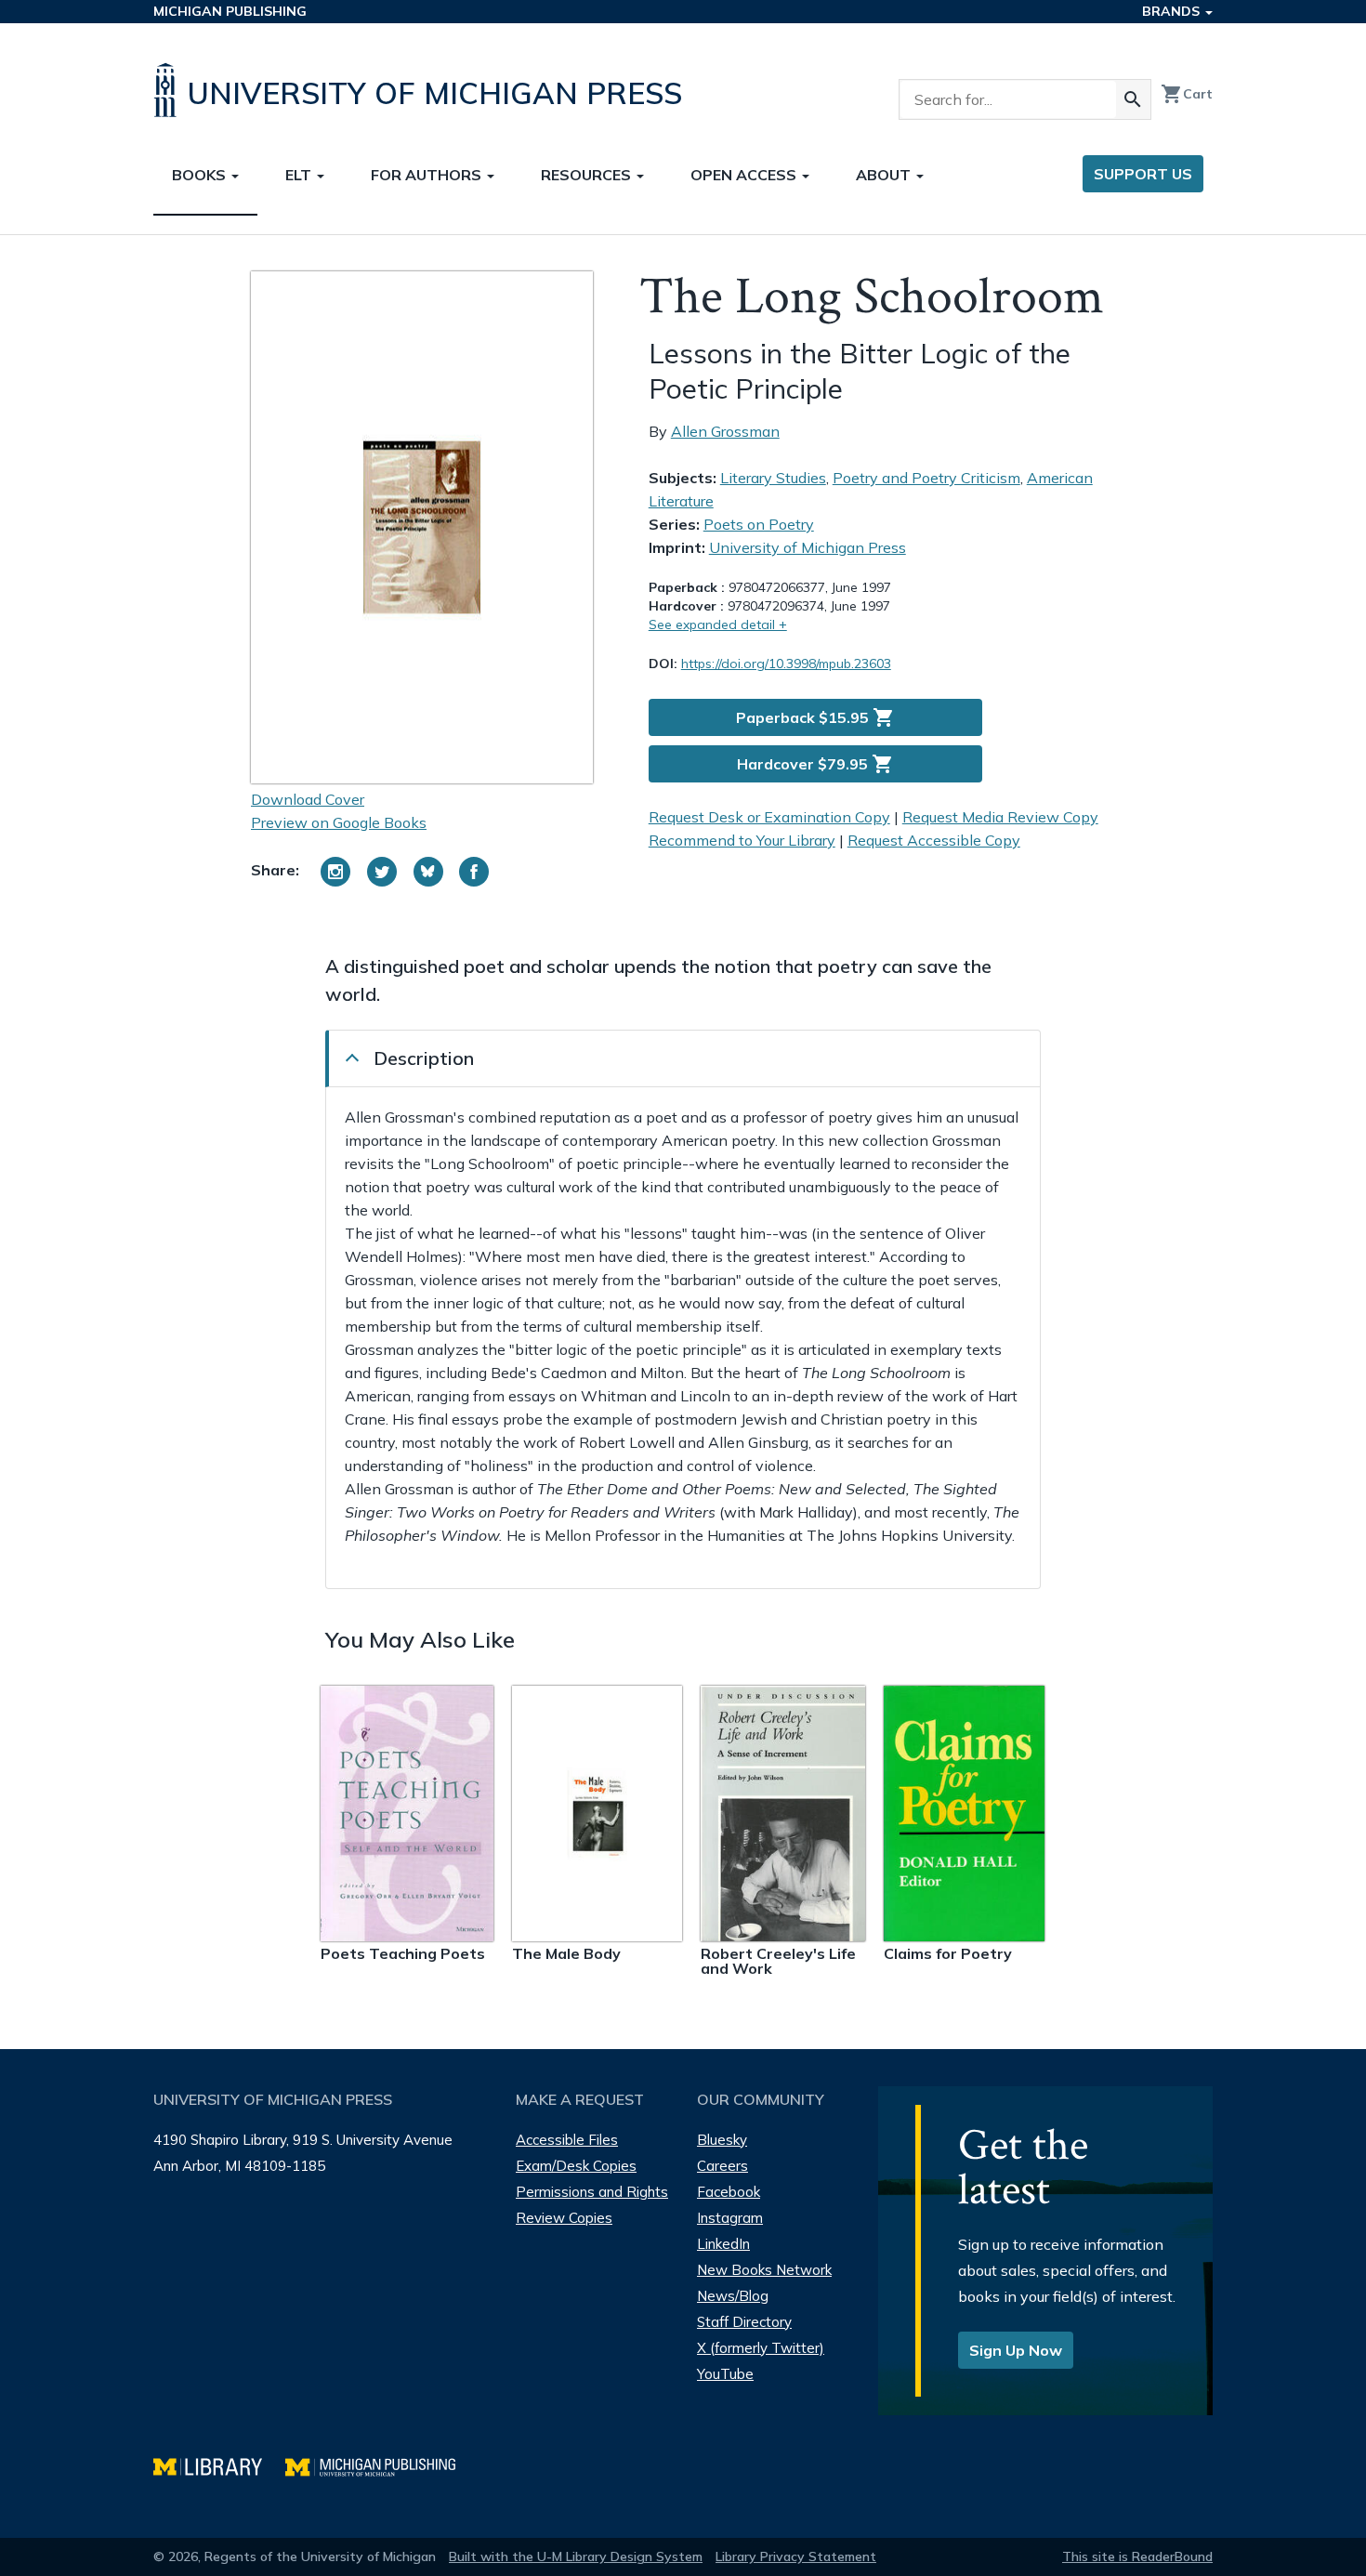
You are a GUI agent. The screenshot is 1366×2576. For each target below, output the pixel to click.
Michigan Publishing (230, 11)
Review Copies (564, 2218)
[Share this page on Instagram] (335, 872)
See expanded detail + (718, 624)
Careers (722, 2166)
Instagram (730, 2218)
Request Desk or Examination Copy (769, 817)
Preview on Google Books (339, 822)
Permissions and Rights (592, 2192)
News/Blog (733, 2296)
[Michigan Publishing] (380, 2465)
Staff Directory (744, 2322)
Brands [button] (1173, 11)
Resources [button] (588, 175)
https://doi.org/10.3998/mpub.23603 (786, 664)
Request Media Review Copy (1000, 817)
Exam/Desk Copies (576, 2166)
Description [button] (424, 1058)
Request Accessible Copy (934, 840)
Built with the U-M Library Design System (576, 2556)
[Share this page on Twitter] (382, 872)
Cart (1187, 94)
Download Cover (308, 799)
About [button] (885, 175)
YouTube (725, 2374)
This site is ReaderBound (1137, 2556)
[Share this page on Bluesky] (428, 872)
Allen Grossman (725, 431)
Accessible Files (567, 2140)
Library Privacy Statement (796, 2556)
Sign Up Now (1016, 2350)
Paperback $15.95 (815, 717)
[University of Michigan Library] (219, 2465)
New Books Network (764, 2270)
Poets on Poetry (759, 524)
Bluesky (722, 2140)
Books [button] (201, 175)
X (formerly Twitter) (761, 2348)
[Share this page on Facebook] (474, 872)
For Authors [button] (428, 175)
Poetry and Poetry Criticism (926, 478)
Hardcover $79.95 (815, 764)
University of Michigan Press (808, 547)
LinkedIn (723, 2244)
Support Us (1143, 174)
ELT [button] (300, 175)
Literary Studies (773, 478)
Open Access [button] (745, 175)
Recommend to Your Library (742, 840)
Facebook (729, 2192)
